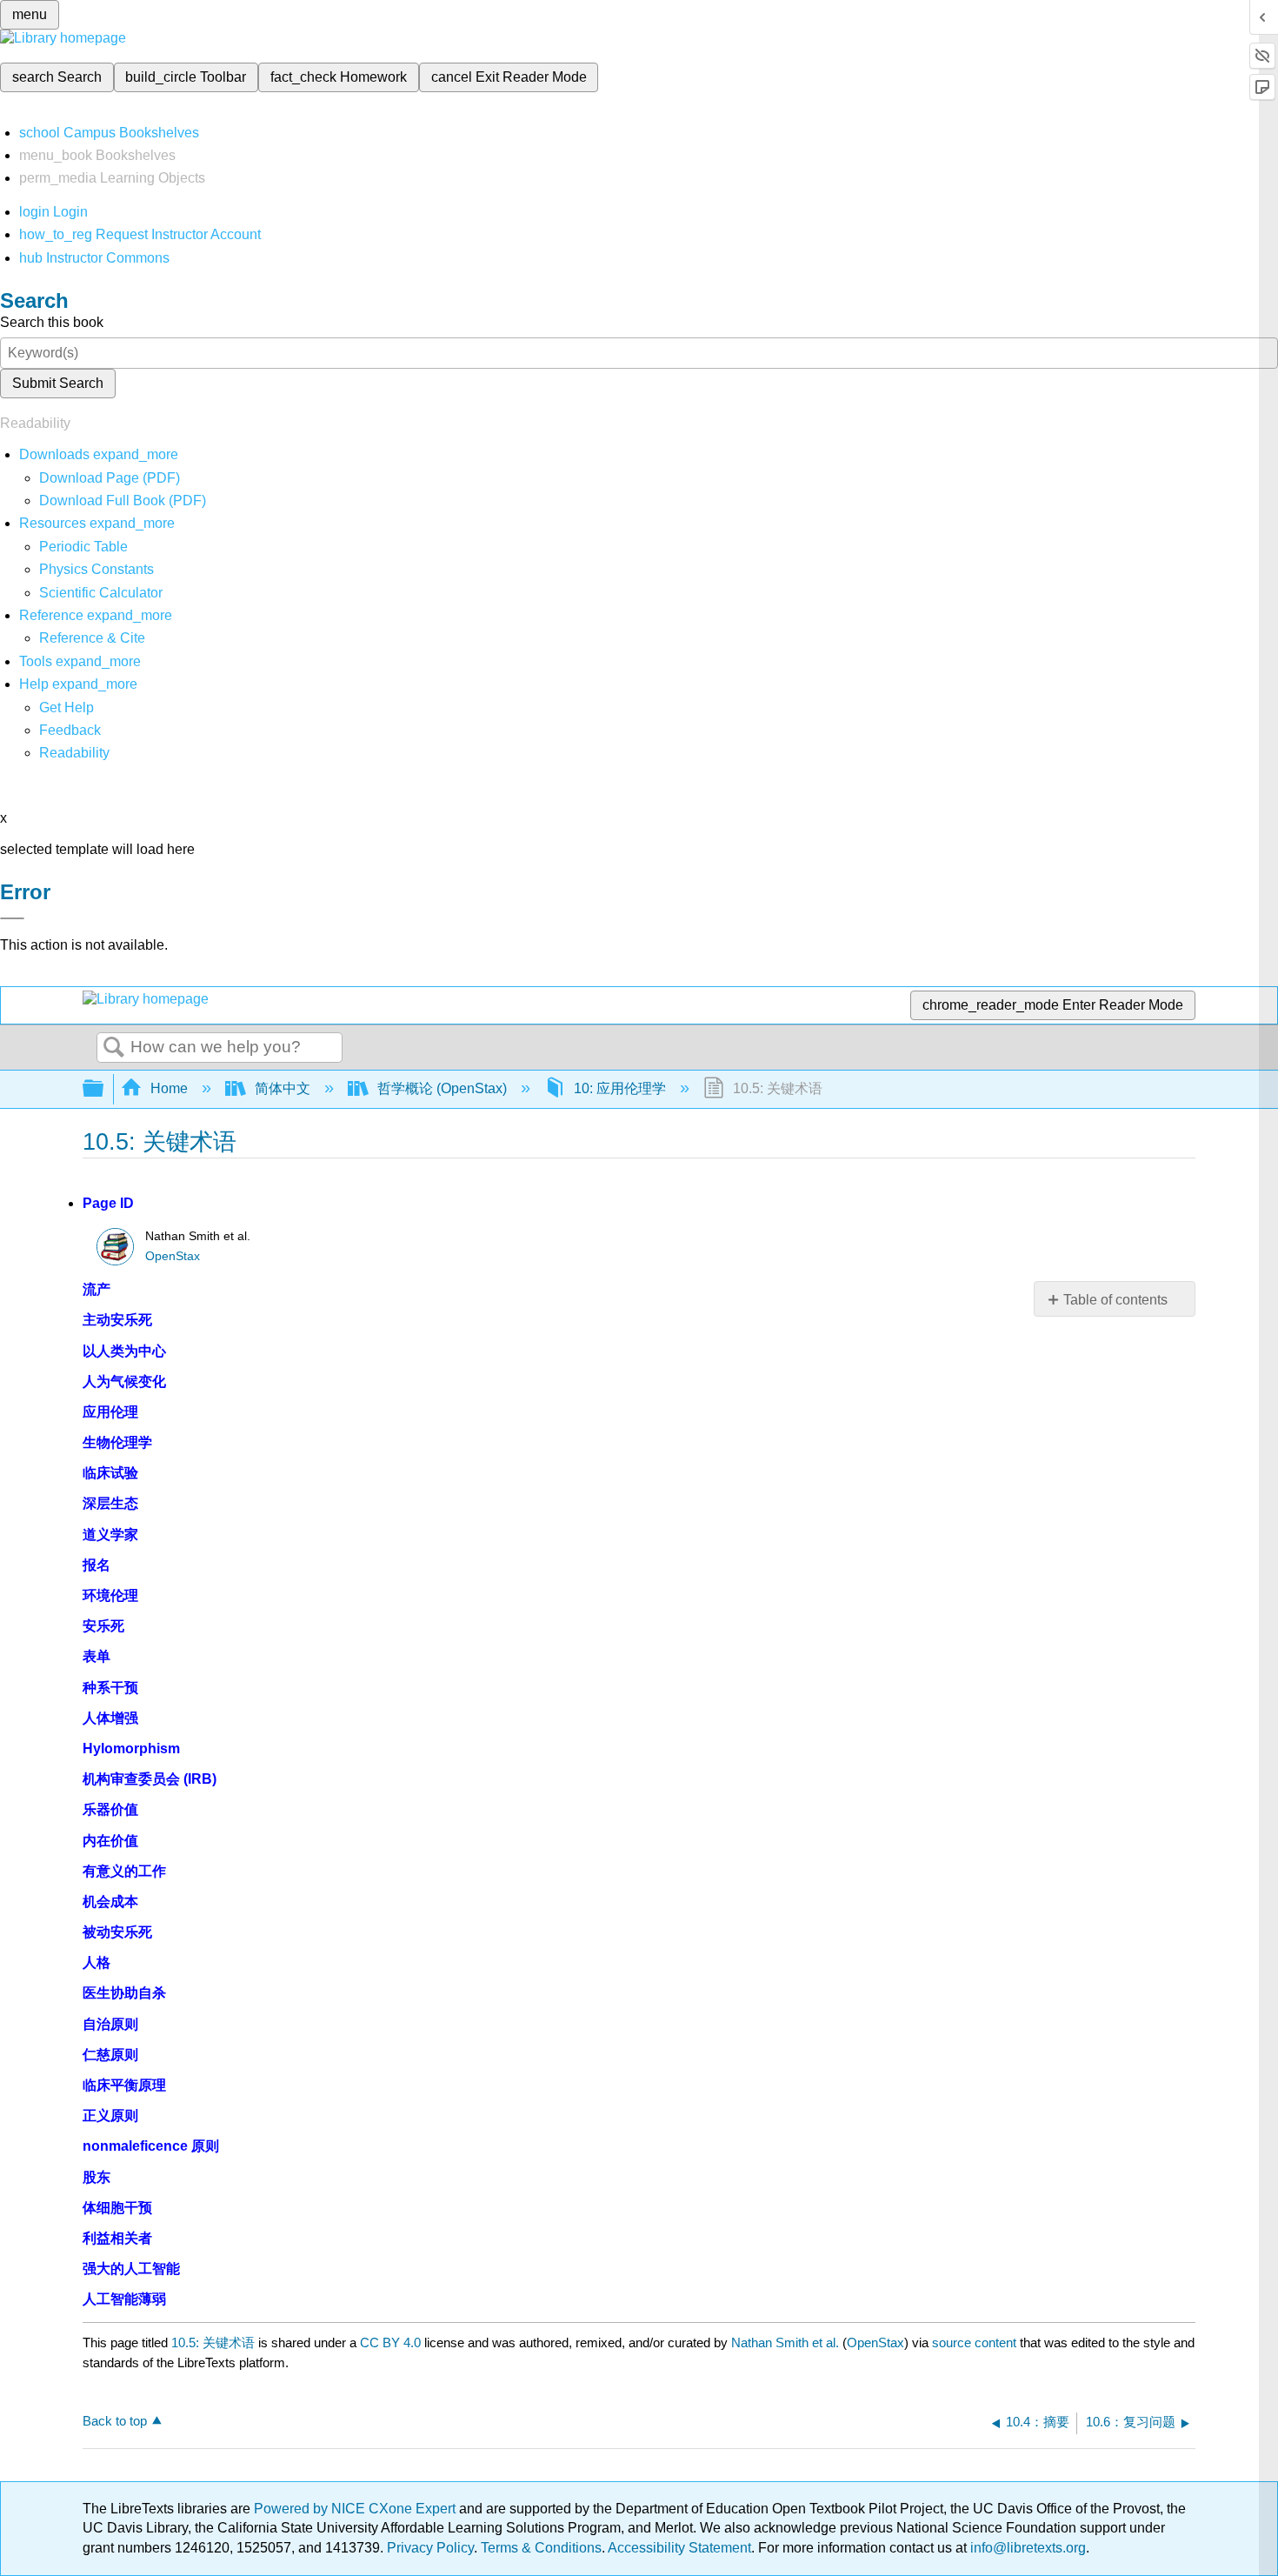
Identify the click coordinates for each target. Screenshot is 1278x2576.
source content (974, 2342)
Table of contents (1115, 1300)
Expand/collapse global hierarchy (104, 1089)
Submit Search (58, 383)
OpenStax (173, 1256)
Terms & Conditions (541, 2548)
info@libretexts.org (1026, 2548)
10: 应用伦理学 (620, 1088)
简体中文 (283, 1088)
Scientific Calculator (101, 593)
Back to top (115, 2421)
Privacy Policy (430, 2548)
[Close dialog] (12, 918)
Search (114, 1048)
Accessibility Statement (679, 2548)
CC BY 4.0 (390, 2342)
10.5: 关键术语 (213, 2342)
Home (169, 1088)
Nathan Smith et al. (785, 2342)
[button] (70, 730)
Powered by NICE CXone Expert (356, 2509)
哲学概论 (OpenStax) (442, 1088)
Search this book (52, 322)
